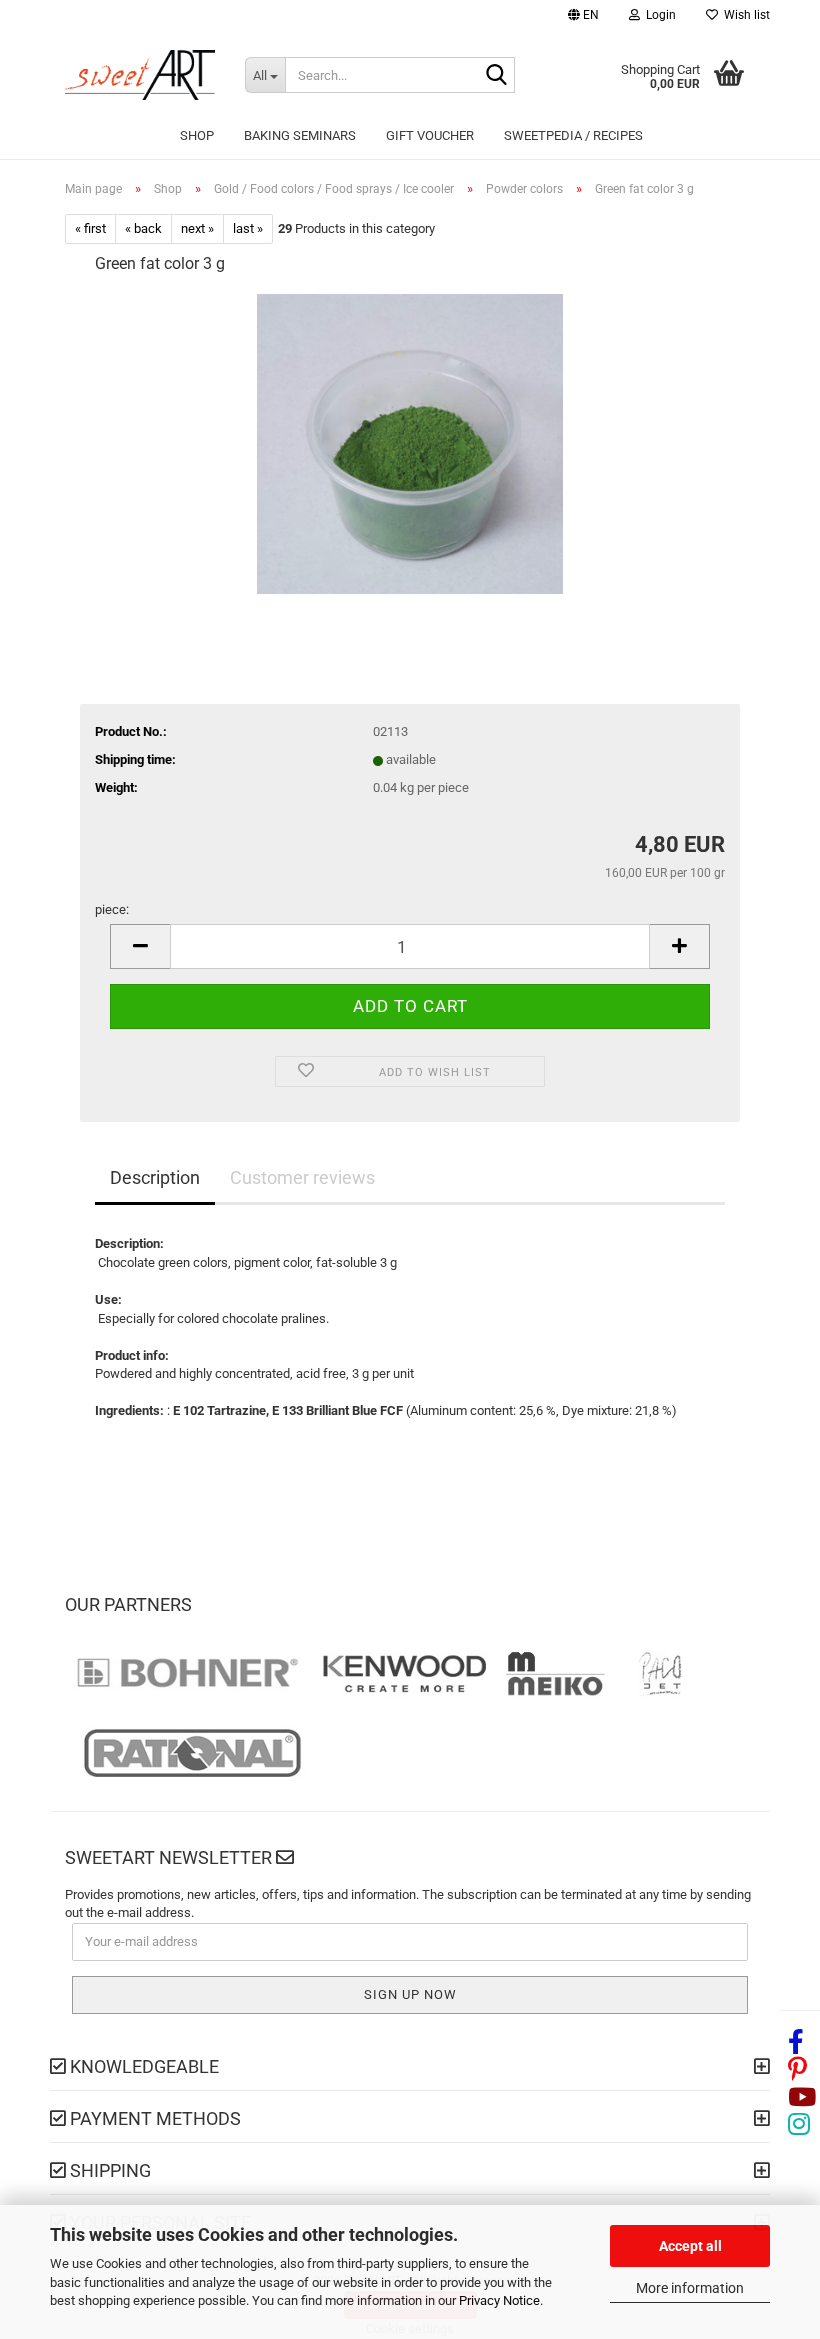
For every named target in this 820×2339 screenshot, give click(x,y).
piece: (112, 909)
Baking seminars (300, 135)
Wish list (744, 15)
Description (155, 1177)
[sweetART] (140, 75)
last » (248, 228)
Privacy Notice (499, 2300)
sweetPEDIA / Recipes (573, 135)
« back (143, 228)
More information (690, 2288)
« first (90, 228)
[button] (583, 17)
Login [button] (658, 15)
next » (197, 228)
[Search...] (496, 76)
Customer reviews (302, 1177)
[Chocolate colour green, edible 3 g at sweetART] (409, 442)
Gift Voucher (430, 135)
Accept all (690, 2246)
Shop (197, 135)
